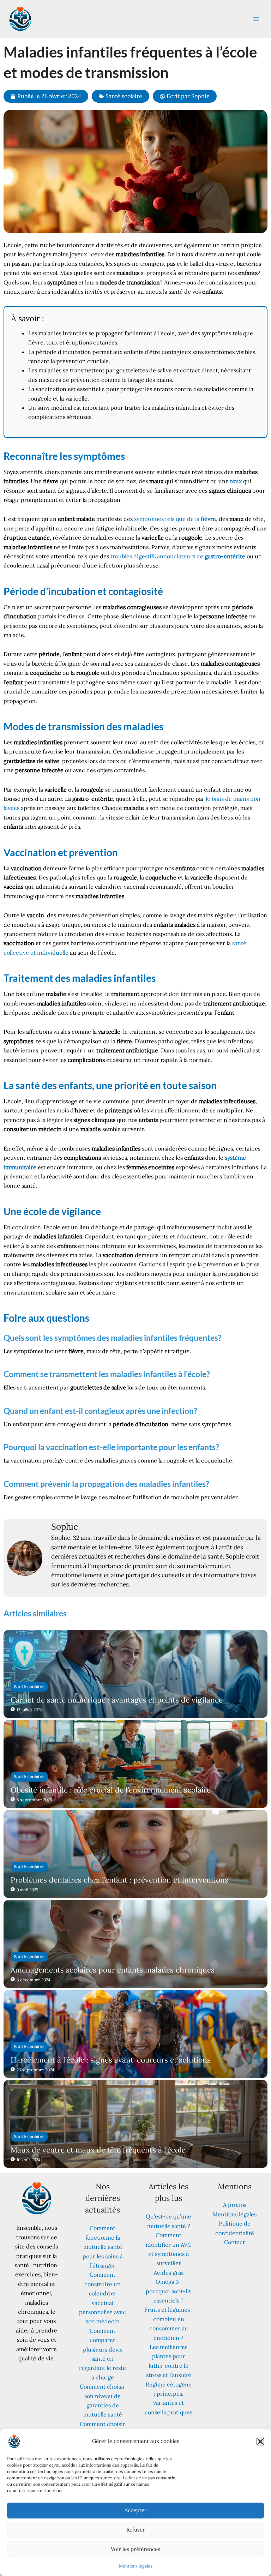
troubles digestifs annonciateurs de (178, 556)
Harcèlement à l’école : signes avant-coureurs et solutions (111, 2060)
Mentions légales (136, 2566)
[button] (260, 2442)
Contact (234, 2242)
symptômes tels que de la (175, 519)
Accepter (136, 2510)
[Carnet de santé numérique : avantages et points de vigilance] (135, 1674)
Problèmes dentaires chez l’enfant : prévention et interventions (119, 1880)
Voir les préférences (135, 2549)
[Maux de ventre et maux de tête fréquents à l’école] (135, 2124)
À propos (235, 2205)
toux (236, 481)
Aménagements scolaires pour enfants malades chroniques (113, 1970)
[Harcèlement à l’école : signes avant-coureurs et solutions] (135, 2034)
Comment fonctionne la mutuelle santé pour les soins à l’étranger (103, 2247)
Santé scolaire (124, 96)
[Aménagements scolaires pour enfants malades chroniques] (135, 1944)
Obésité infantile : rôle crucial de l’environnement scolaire (111, 1790)
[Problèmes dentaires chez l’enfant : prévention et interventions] (135, 1854)
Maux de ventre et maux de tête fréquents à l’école (98, 2150)
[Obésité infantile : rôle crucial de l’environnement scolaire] (135, 1764)
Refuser (136, 2530)
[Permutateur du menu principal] (256, 19)
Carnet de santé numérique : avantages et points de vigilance (117, 1700)
